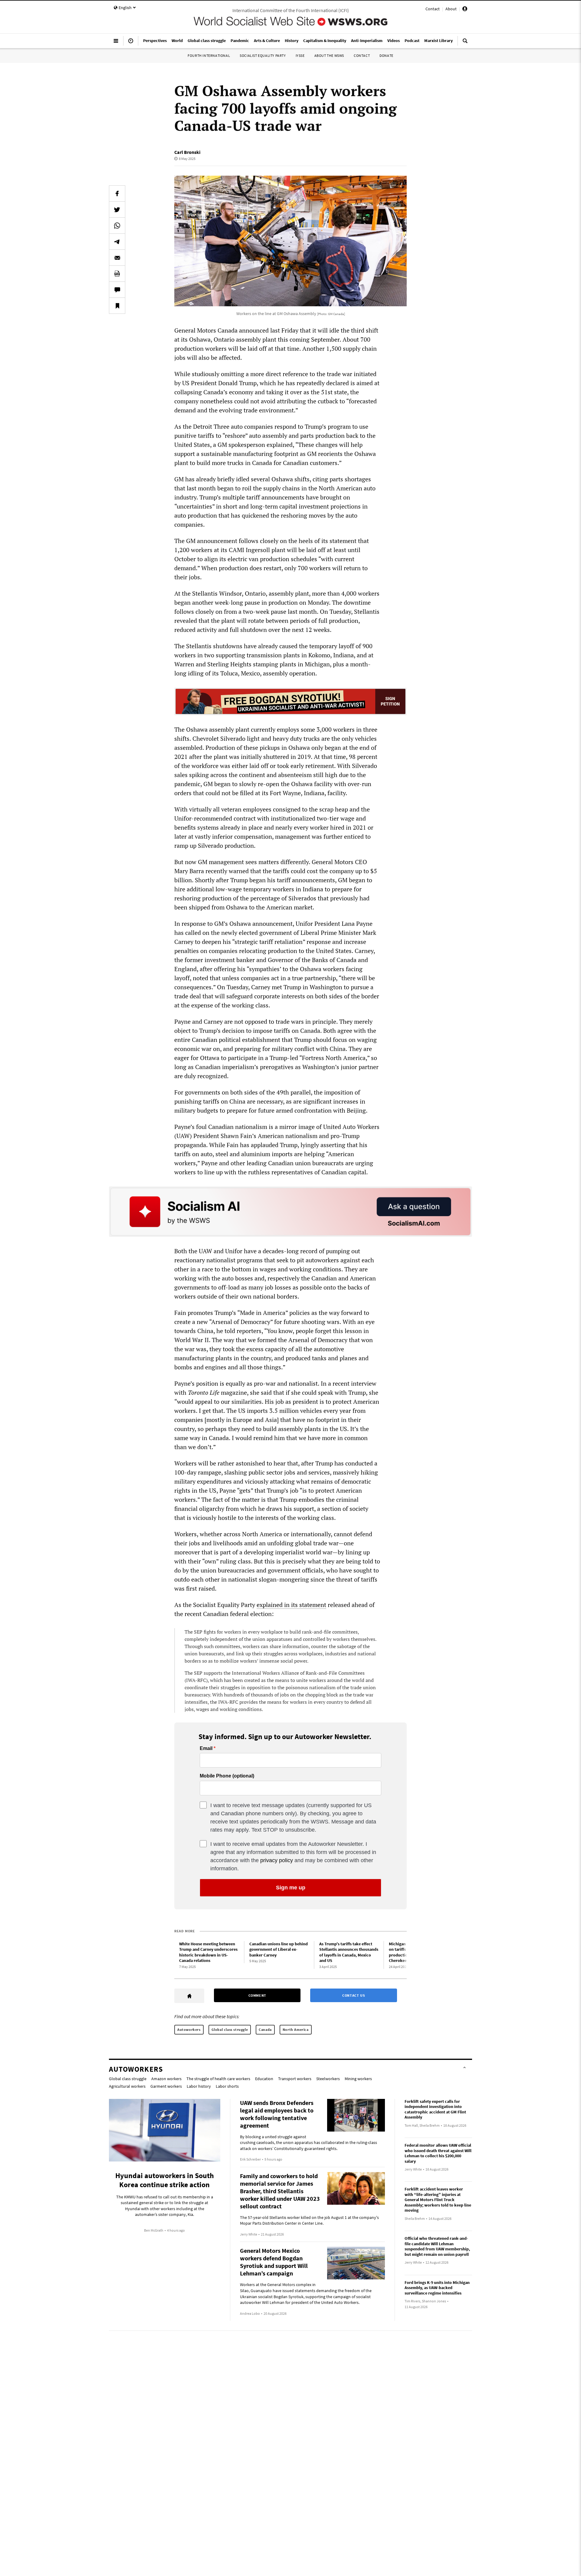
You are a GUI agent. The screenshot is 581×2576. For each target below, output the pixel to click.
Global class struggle (230, 2030)
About (451, 9)
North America (296, 2030)
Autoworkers (189, 2030)
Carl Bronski (187, 152)
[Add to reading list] (117, 306)
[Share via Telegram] (117, 242)
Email (206, 1748)
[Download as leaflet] (117, 274)
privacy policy (277, 1860)
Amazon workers (166, 2079)
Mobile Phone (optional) (227, 1776)
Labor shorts (227, 2086)
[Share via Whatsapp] (117, 226)
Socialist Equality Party (263, 55)
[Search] (465, 43)
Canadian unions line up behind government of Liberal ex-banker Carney (279, 1949)
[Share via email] (117, 258)
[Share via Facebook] (117, 194)
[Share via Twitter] (117, 210)
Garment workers (166, 2086)
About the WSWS (329, 55)
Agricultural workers (127, 2086)
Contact (433, 9)
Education (264, 2079)
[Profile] (465, 10)
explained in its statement (291, 1605)
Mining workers (358, 2079)
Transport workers (295, 2079)
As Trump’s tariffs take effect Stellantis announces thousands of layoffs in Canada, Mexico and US (349, 1952)
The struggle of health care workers (218, 2079)
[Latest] (131, 43)
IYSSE (300, 55)
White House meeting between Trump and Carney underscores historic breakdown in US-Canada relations (208, 1952)
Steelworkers (328, 2079)
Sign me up (291, 1888)
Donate (386, 55)
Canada (265, 2030)
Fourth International (209, 55)
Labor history (199, 2086)
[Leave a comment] (117, 290)
